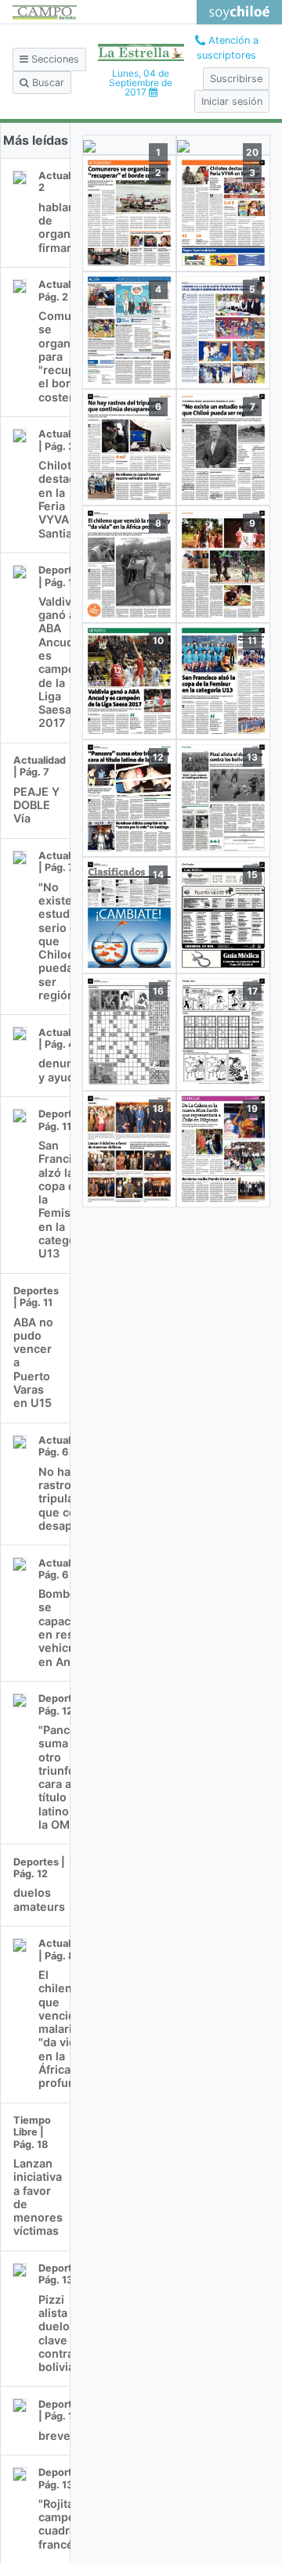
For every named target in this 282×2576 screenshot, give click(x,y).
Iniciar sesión (232, 101)
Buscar (47, 83)
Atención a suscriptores (228, 48)
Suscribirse (236, 79)
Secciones (54, 59)
